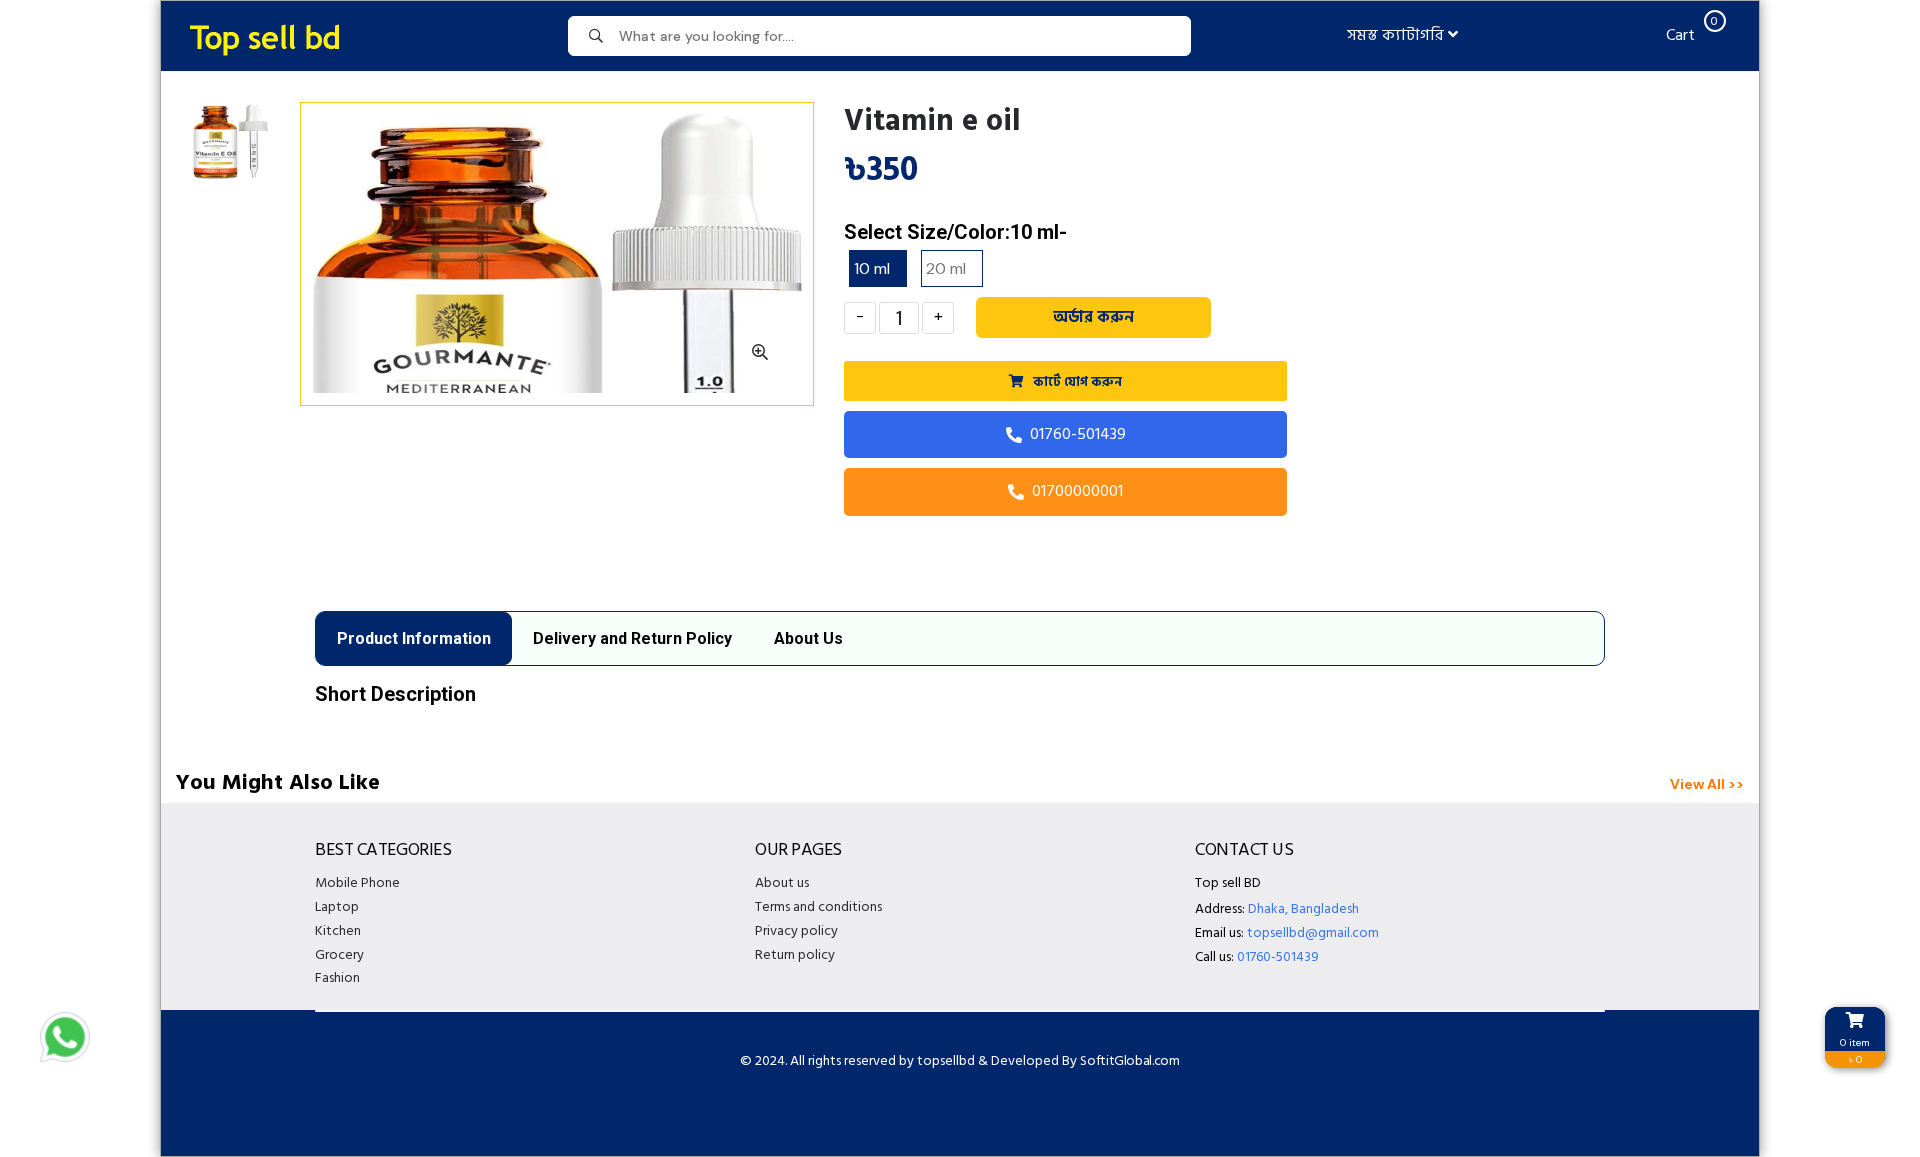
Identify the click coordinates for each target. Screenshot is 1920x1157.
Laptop (337, 906)
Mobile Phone (357, 882)
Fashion (337, 977)
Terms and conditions (818, 906)
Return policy (795, 954)
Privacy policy (796, 930)
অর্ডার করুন (1093, 317)
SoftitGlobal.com (1129, 1060)
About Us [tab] (808, 638)
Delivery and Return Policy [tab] (632, 638)
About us (782, 882)
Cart (1690, 35)
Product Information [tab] (414, 638)
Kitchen (338, 930)
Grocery (339, 954)
